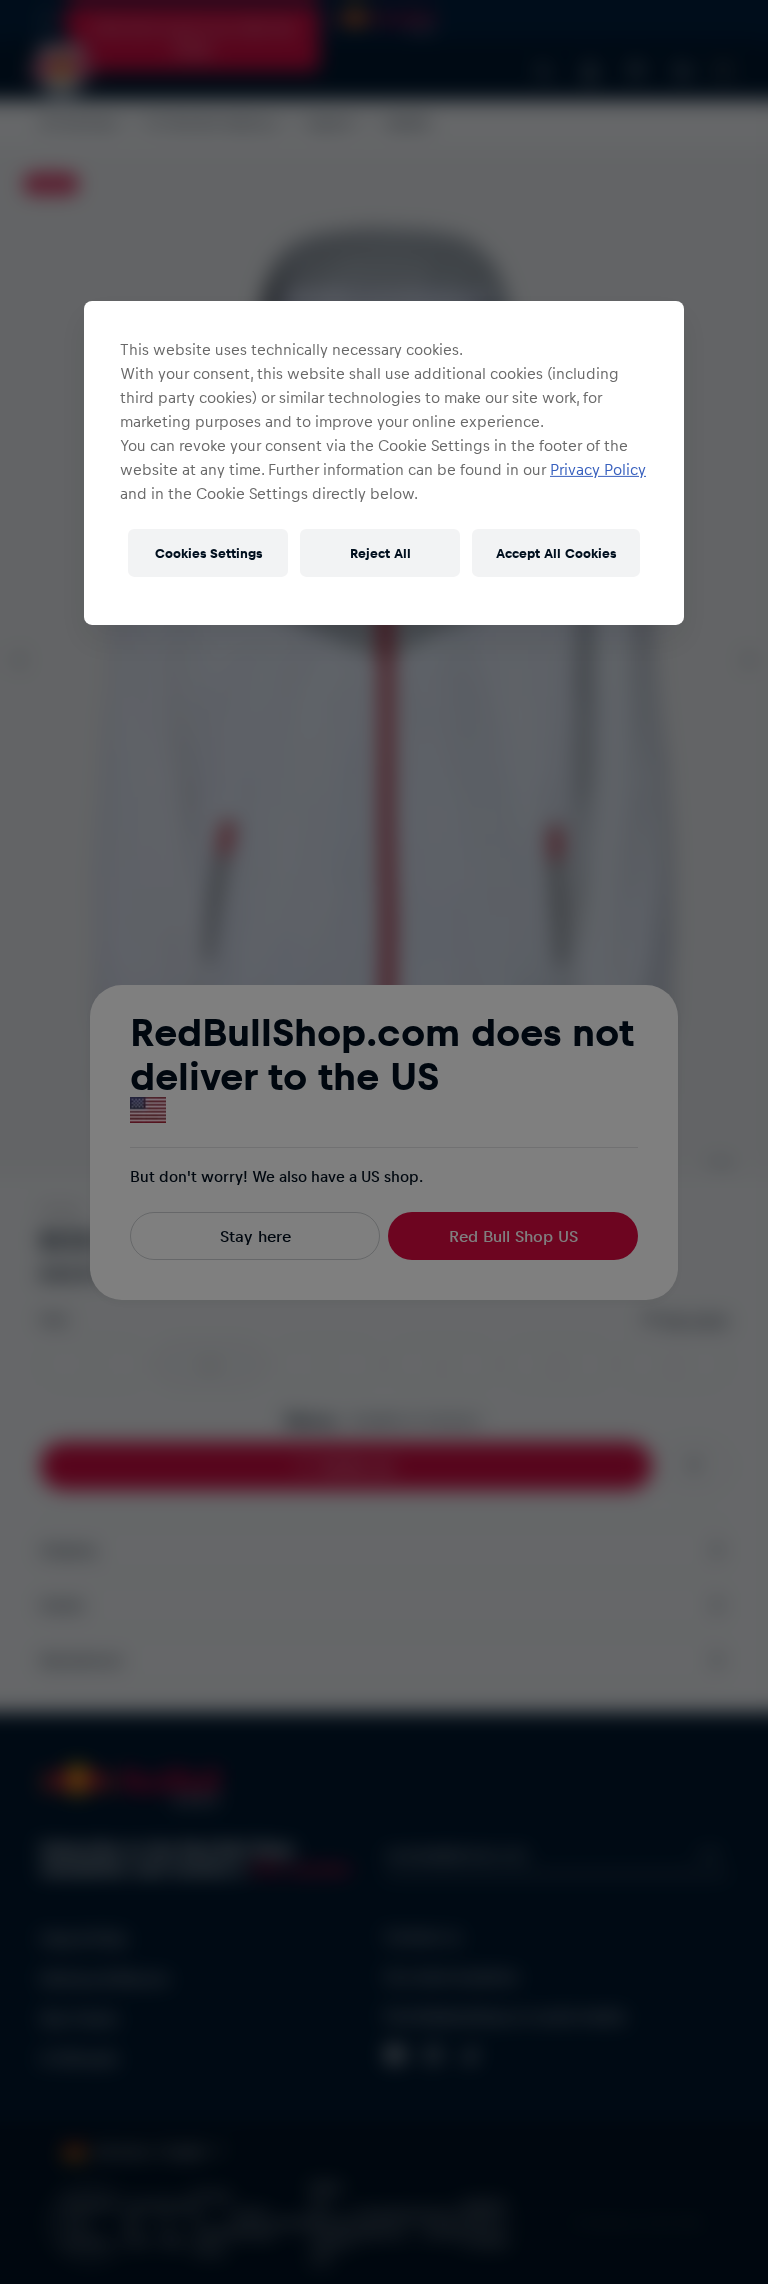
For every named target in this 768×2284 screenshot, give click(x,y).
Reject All (380, 552)
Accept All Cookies (556, 552)
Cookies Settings (208, 552)
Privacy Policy (598, 468)
